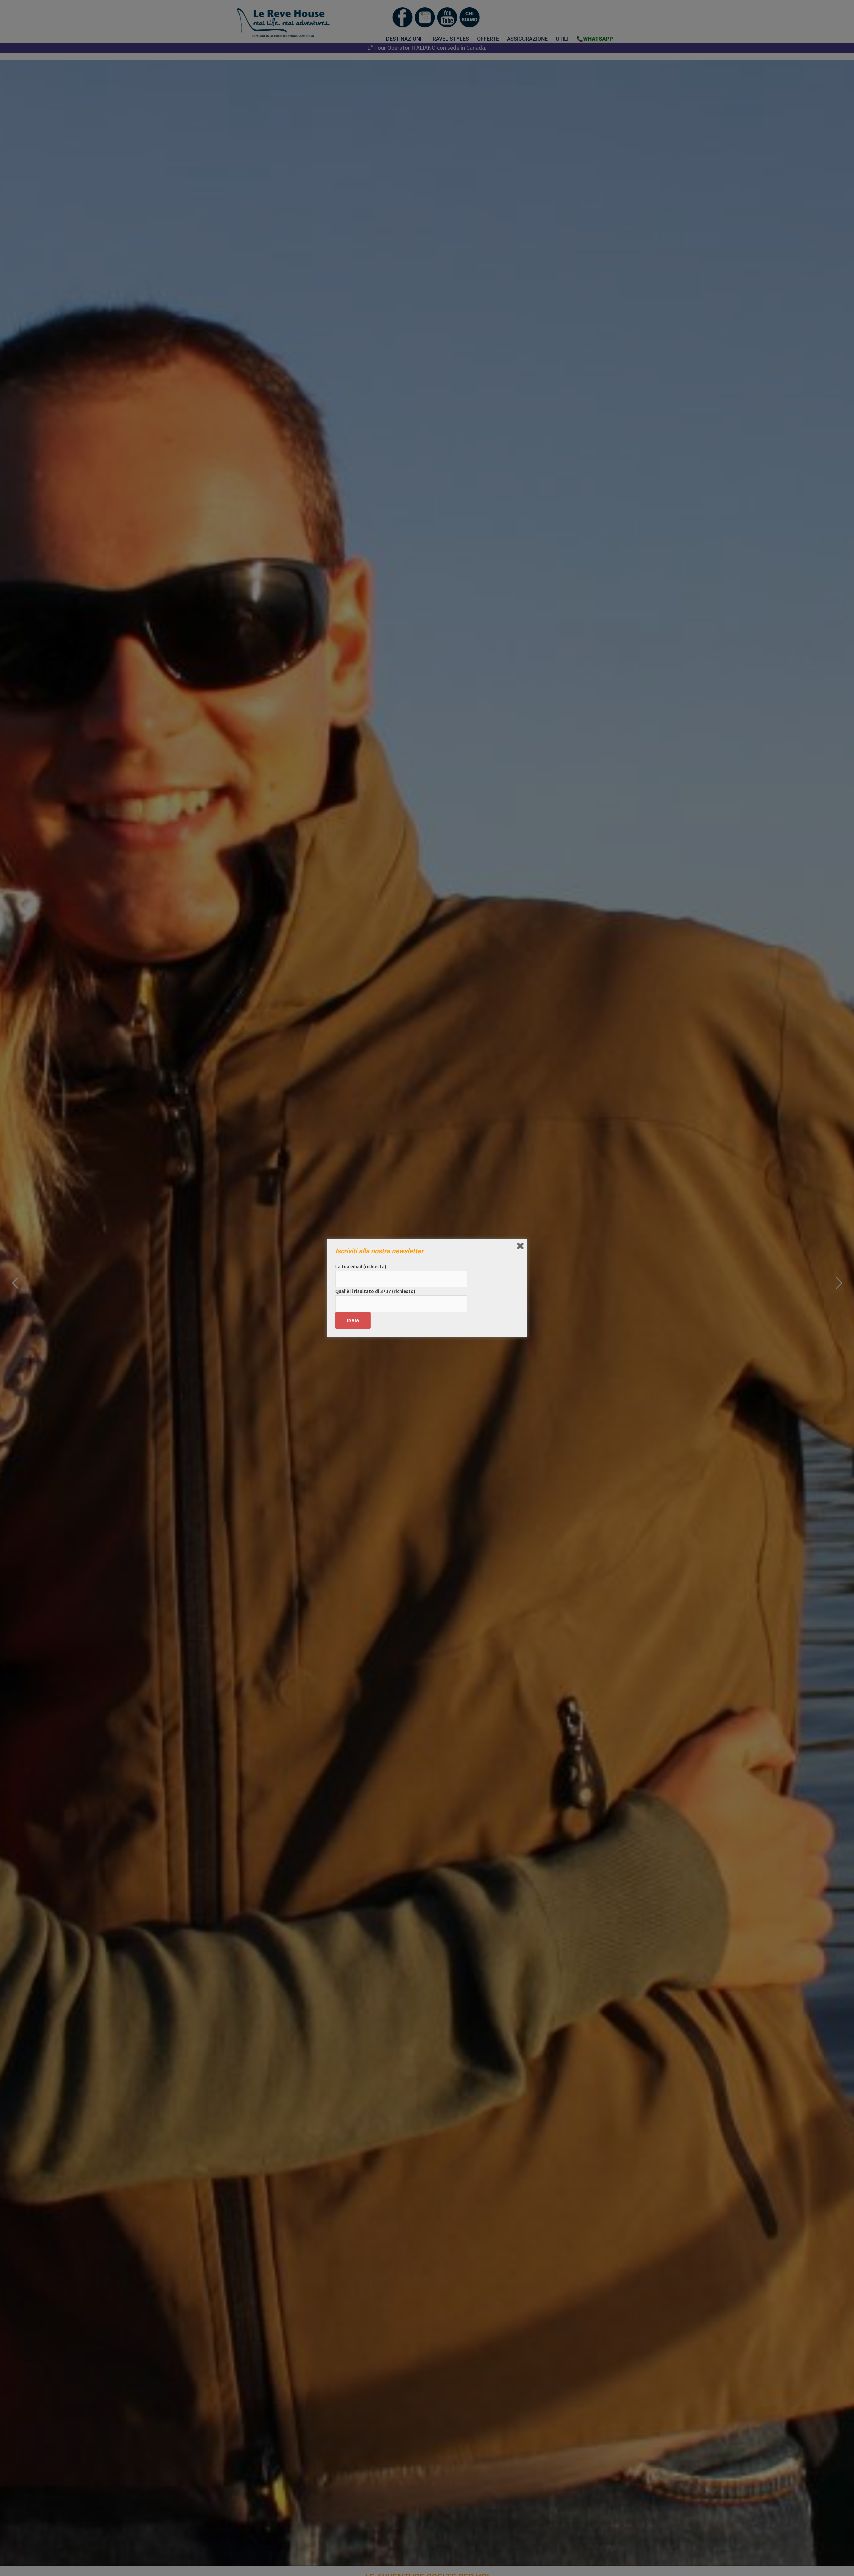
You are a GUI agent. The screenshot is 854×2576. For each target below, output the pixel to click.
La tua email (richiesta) (361, 1266)
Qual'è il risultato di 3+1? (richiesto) (375, 1291)
